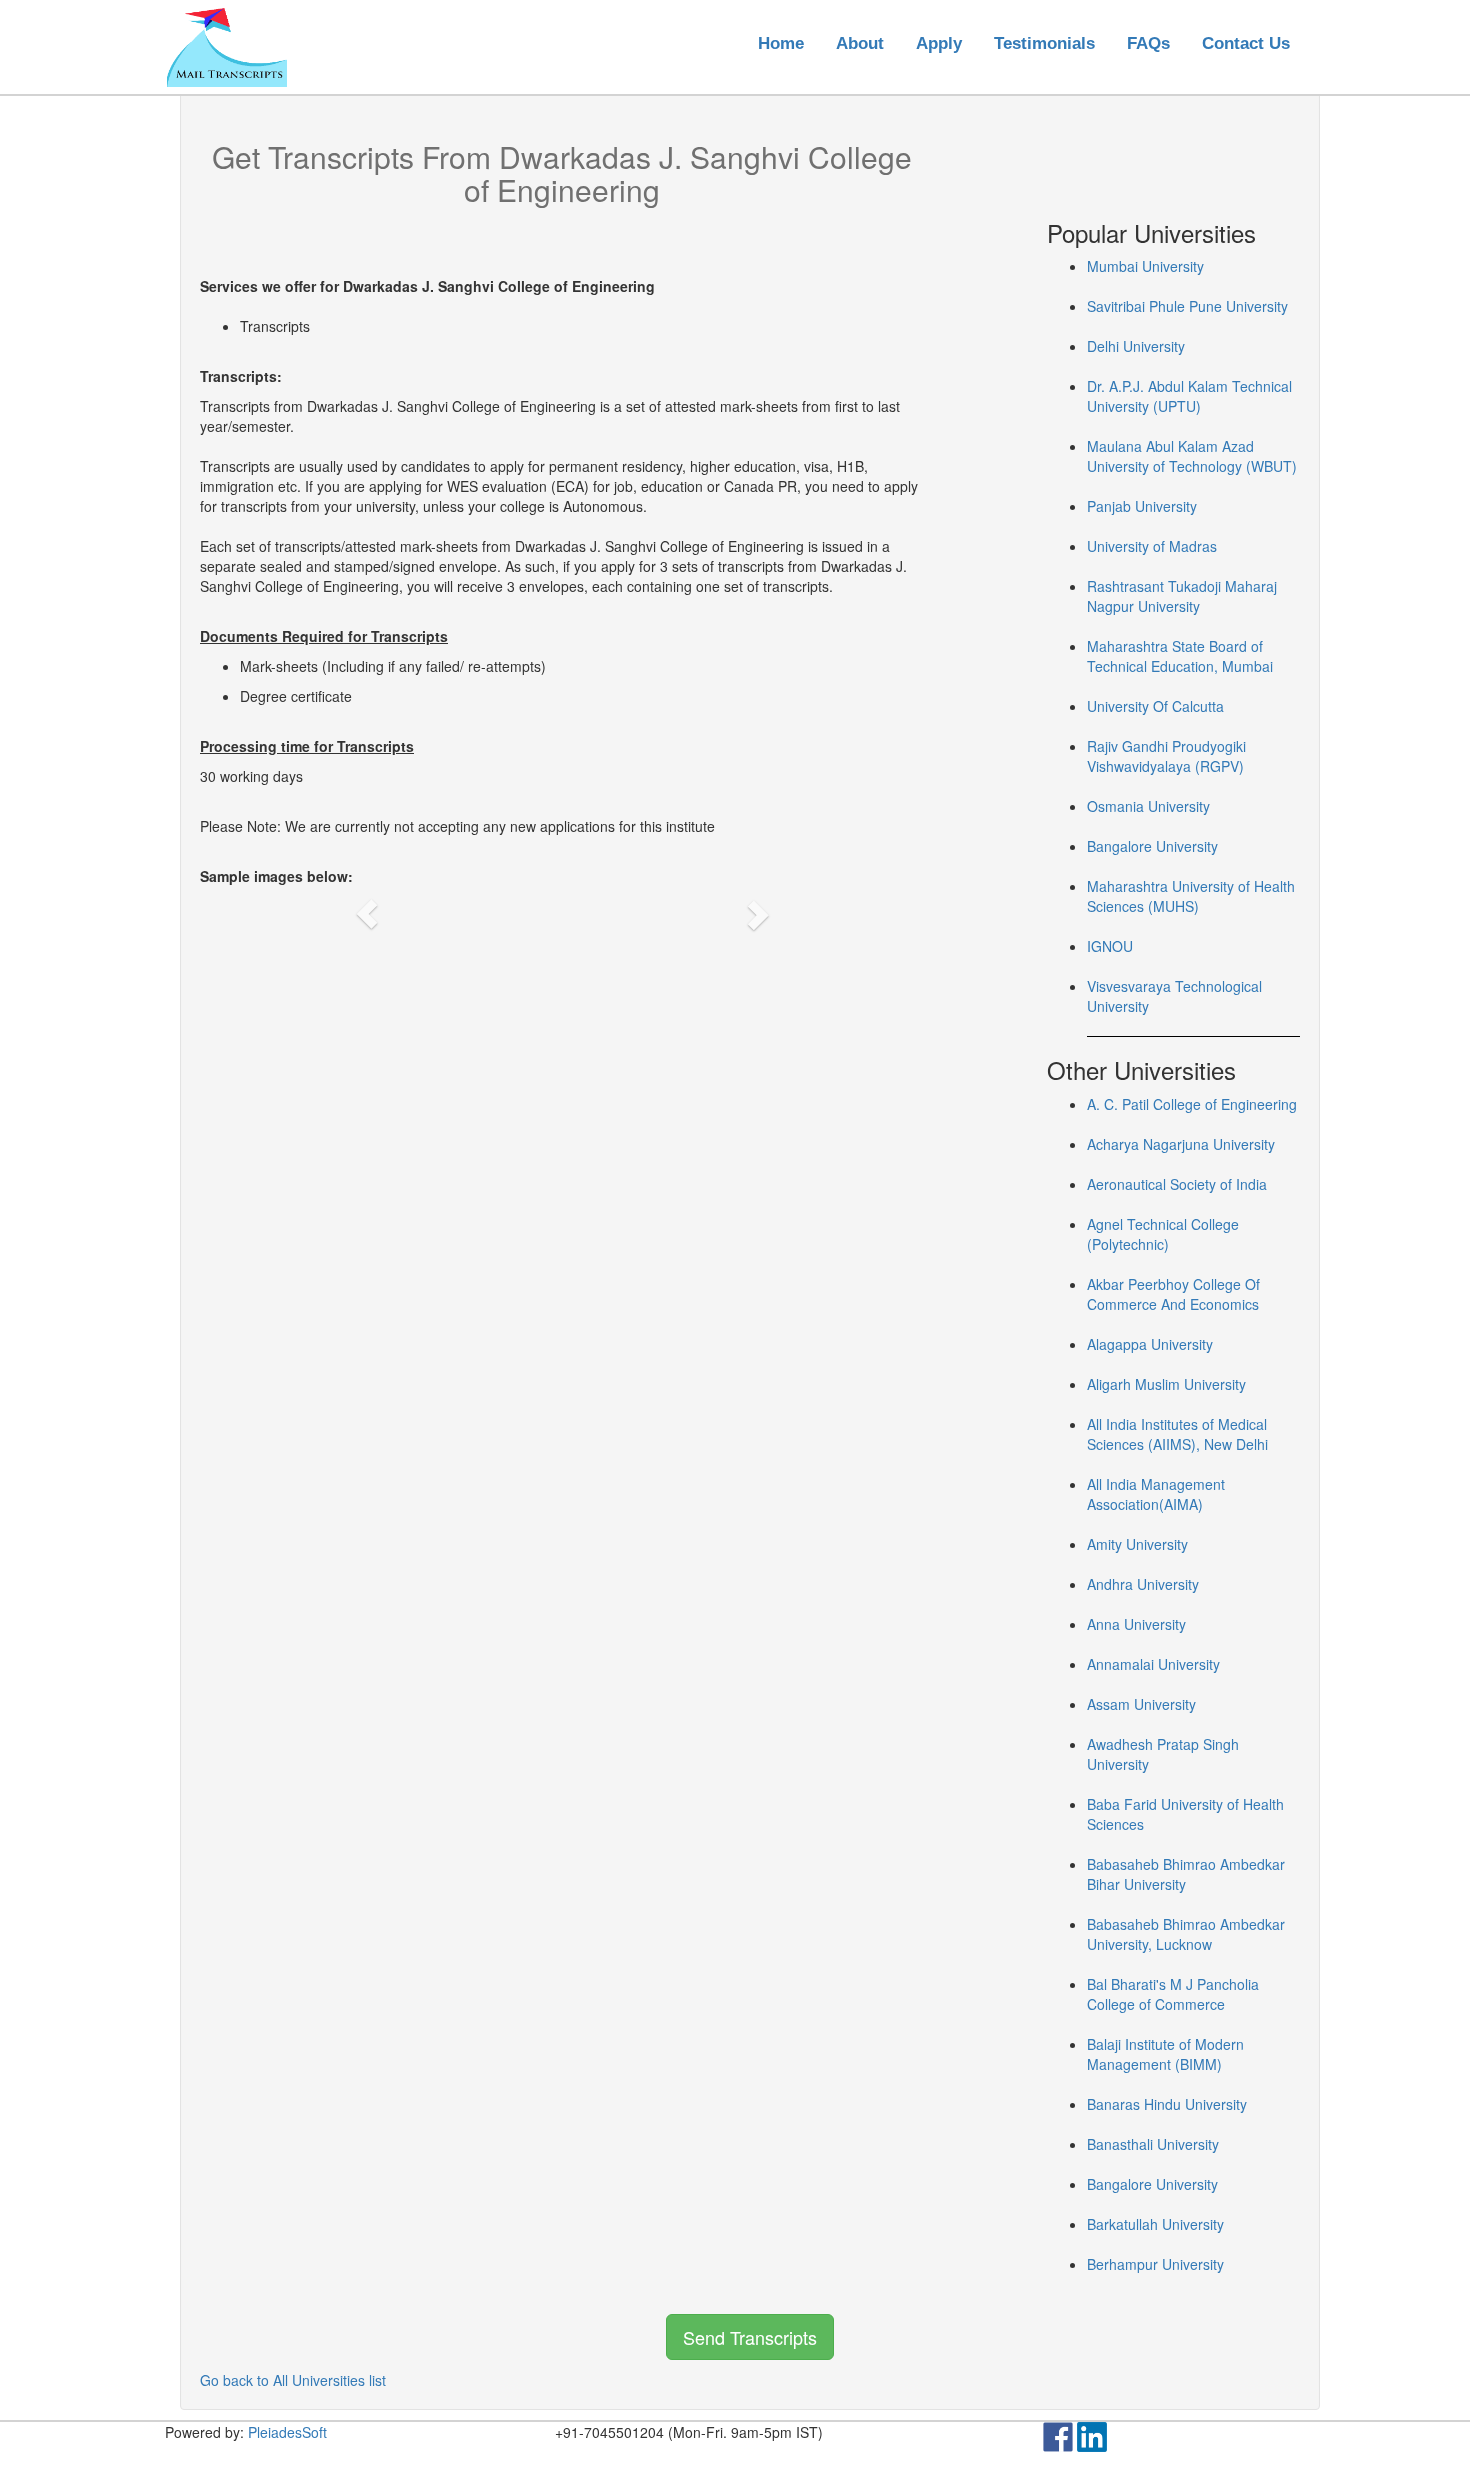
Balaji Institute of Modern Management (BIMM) (1165, 2054)
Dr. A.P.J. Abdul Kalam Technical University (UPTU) (1189, 396)
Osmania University (1148, 806)
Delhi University (1136, 346)
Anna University (1136, 1624)
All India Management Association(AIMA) (1156, 1494)
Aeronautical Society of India (1177, 1184)
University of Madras (1152, 546)
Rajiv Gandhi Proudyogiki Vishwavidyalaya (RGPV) (1166, 756)
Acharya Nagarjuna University (1181, 1144)
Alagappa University (1150, 1344)
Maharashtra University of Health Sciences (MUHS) (1191, 896)
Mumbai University (1145, 266)
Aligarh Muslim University (1166, 1384)
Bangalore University (1152, 846)
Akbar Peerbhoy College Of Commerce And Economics (1173, 1294)
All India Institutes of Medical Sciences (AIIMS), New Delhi (1177, 1434)
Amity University (1137, 1544)
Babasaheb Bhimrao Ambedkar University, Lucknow (1186, 1934)
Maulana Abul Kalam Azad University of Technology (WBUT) (1192, 456)
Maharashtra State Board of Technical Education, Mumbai (1180, 656)
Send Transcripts (750, 2337)
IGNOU (1110, 946)
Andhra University (1143, 1584)
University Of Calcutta (1155, 706)
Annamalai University (1153, 1664)
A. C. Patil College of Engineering (1192, 1104)
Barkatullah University (1155, 2224)
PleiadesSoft (287, 2432)
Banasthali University (1153, 2144)
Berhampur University (1155, 2264)
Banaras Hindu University (1167, 2104)
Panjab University (1142, 506)
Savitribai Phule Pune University (1187, 306)
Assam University (1141, 1704)
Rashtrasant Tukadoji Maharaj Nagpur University (1182, 596)
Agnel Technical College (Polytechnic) (1163, 1234)
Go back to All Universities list (293, 2380)
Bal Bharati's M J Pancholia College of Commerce (1173, 1994)
